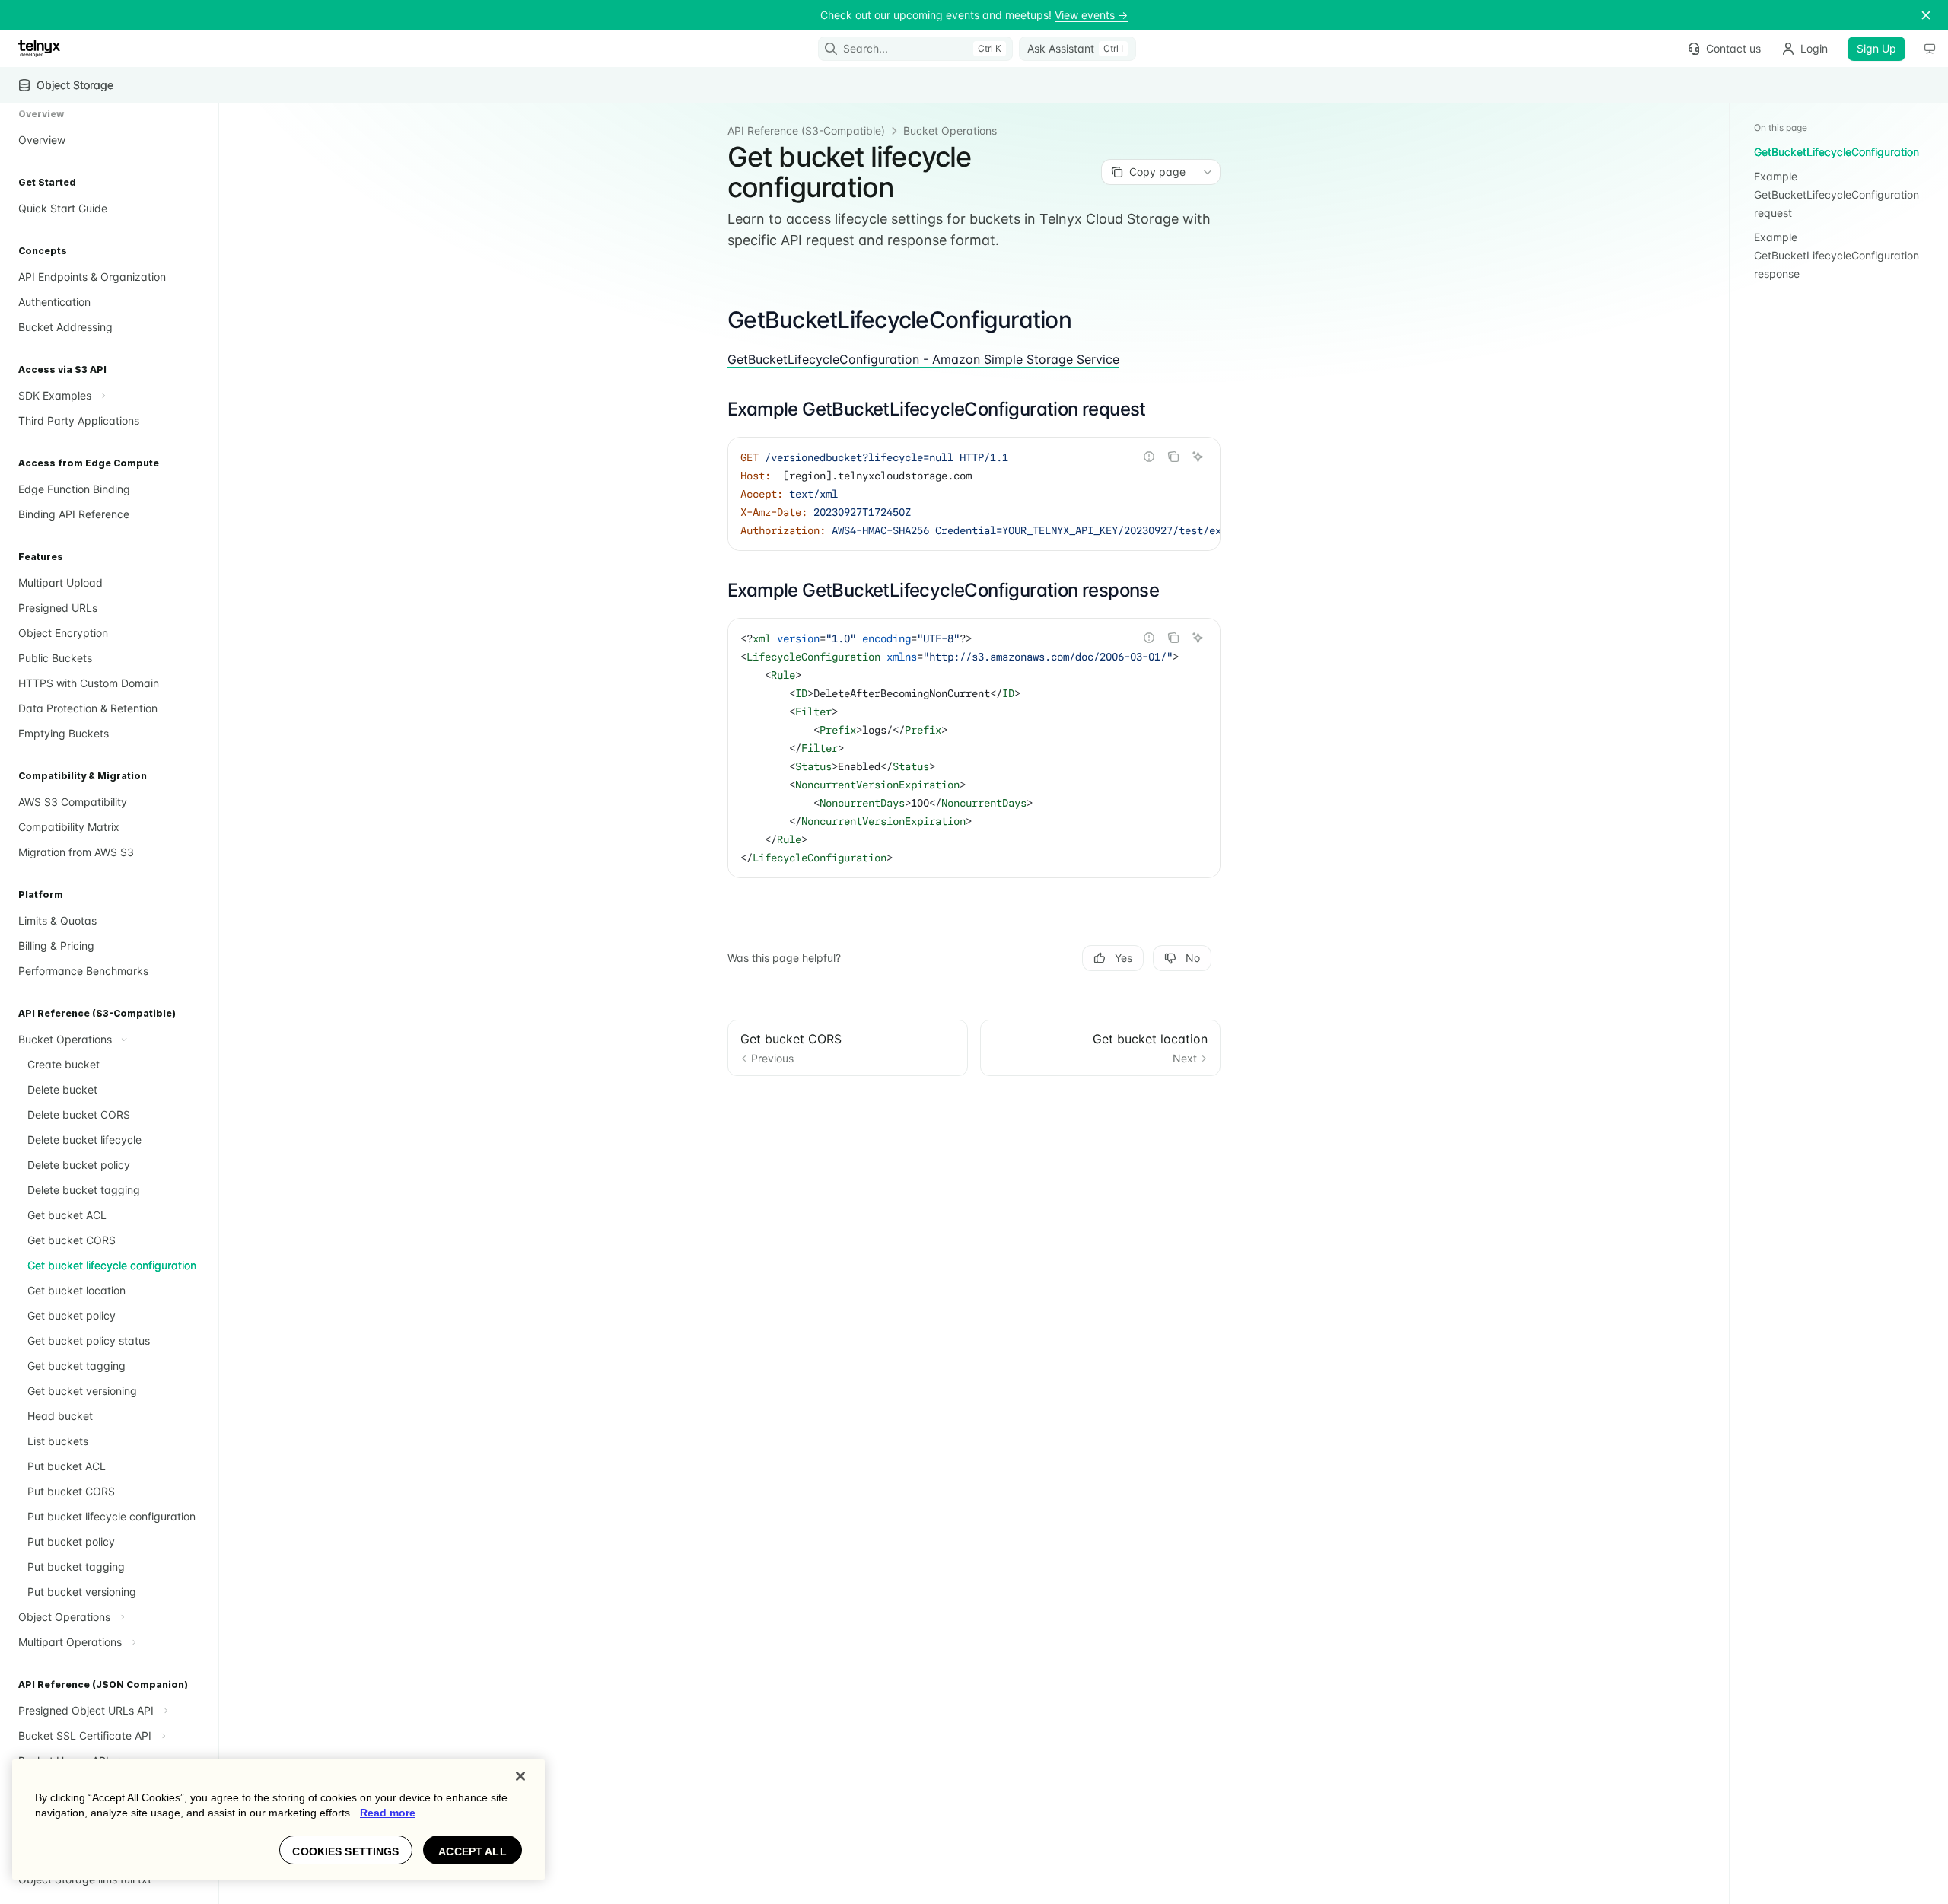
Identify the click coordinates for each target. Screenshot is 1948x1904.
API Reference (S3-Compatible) (806, 131)
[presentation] (109, 1004)
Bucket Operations (950, 131)
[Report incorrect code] (1149, 457)
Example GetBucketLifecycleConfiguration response (1837, 255)
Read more (388, 1813)
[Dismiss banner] (1926, 15)
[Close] (520, 1776)
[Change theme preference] (1930, 49)
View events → (1091, 15)
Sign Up (1876, 48)
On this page (1781, 127)
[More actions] (1208, 172)
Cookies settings (345, 1851)
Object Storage (75, 85)
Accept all (472, 1851)
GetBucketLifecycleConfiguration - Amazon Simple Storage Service (923, 359)
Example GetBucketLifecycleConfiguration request (1837, 194)
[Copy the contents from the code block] (1173, 457)
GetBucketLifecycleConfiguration (1837, 152)
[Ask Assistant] (1198, 457)
